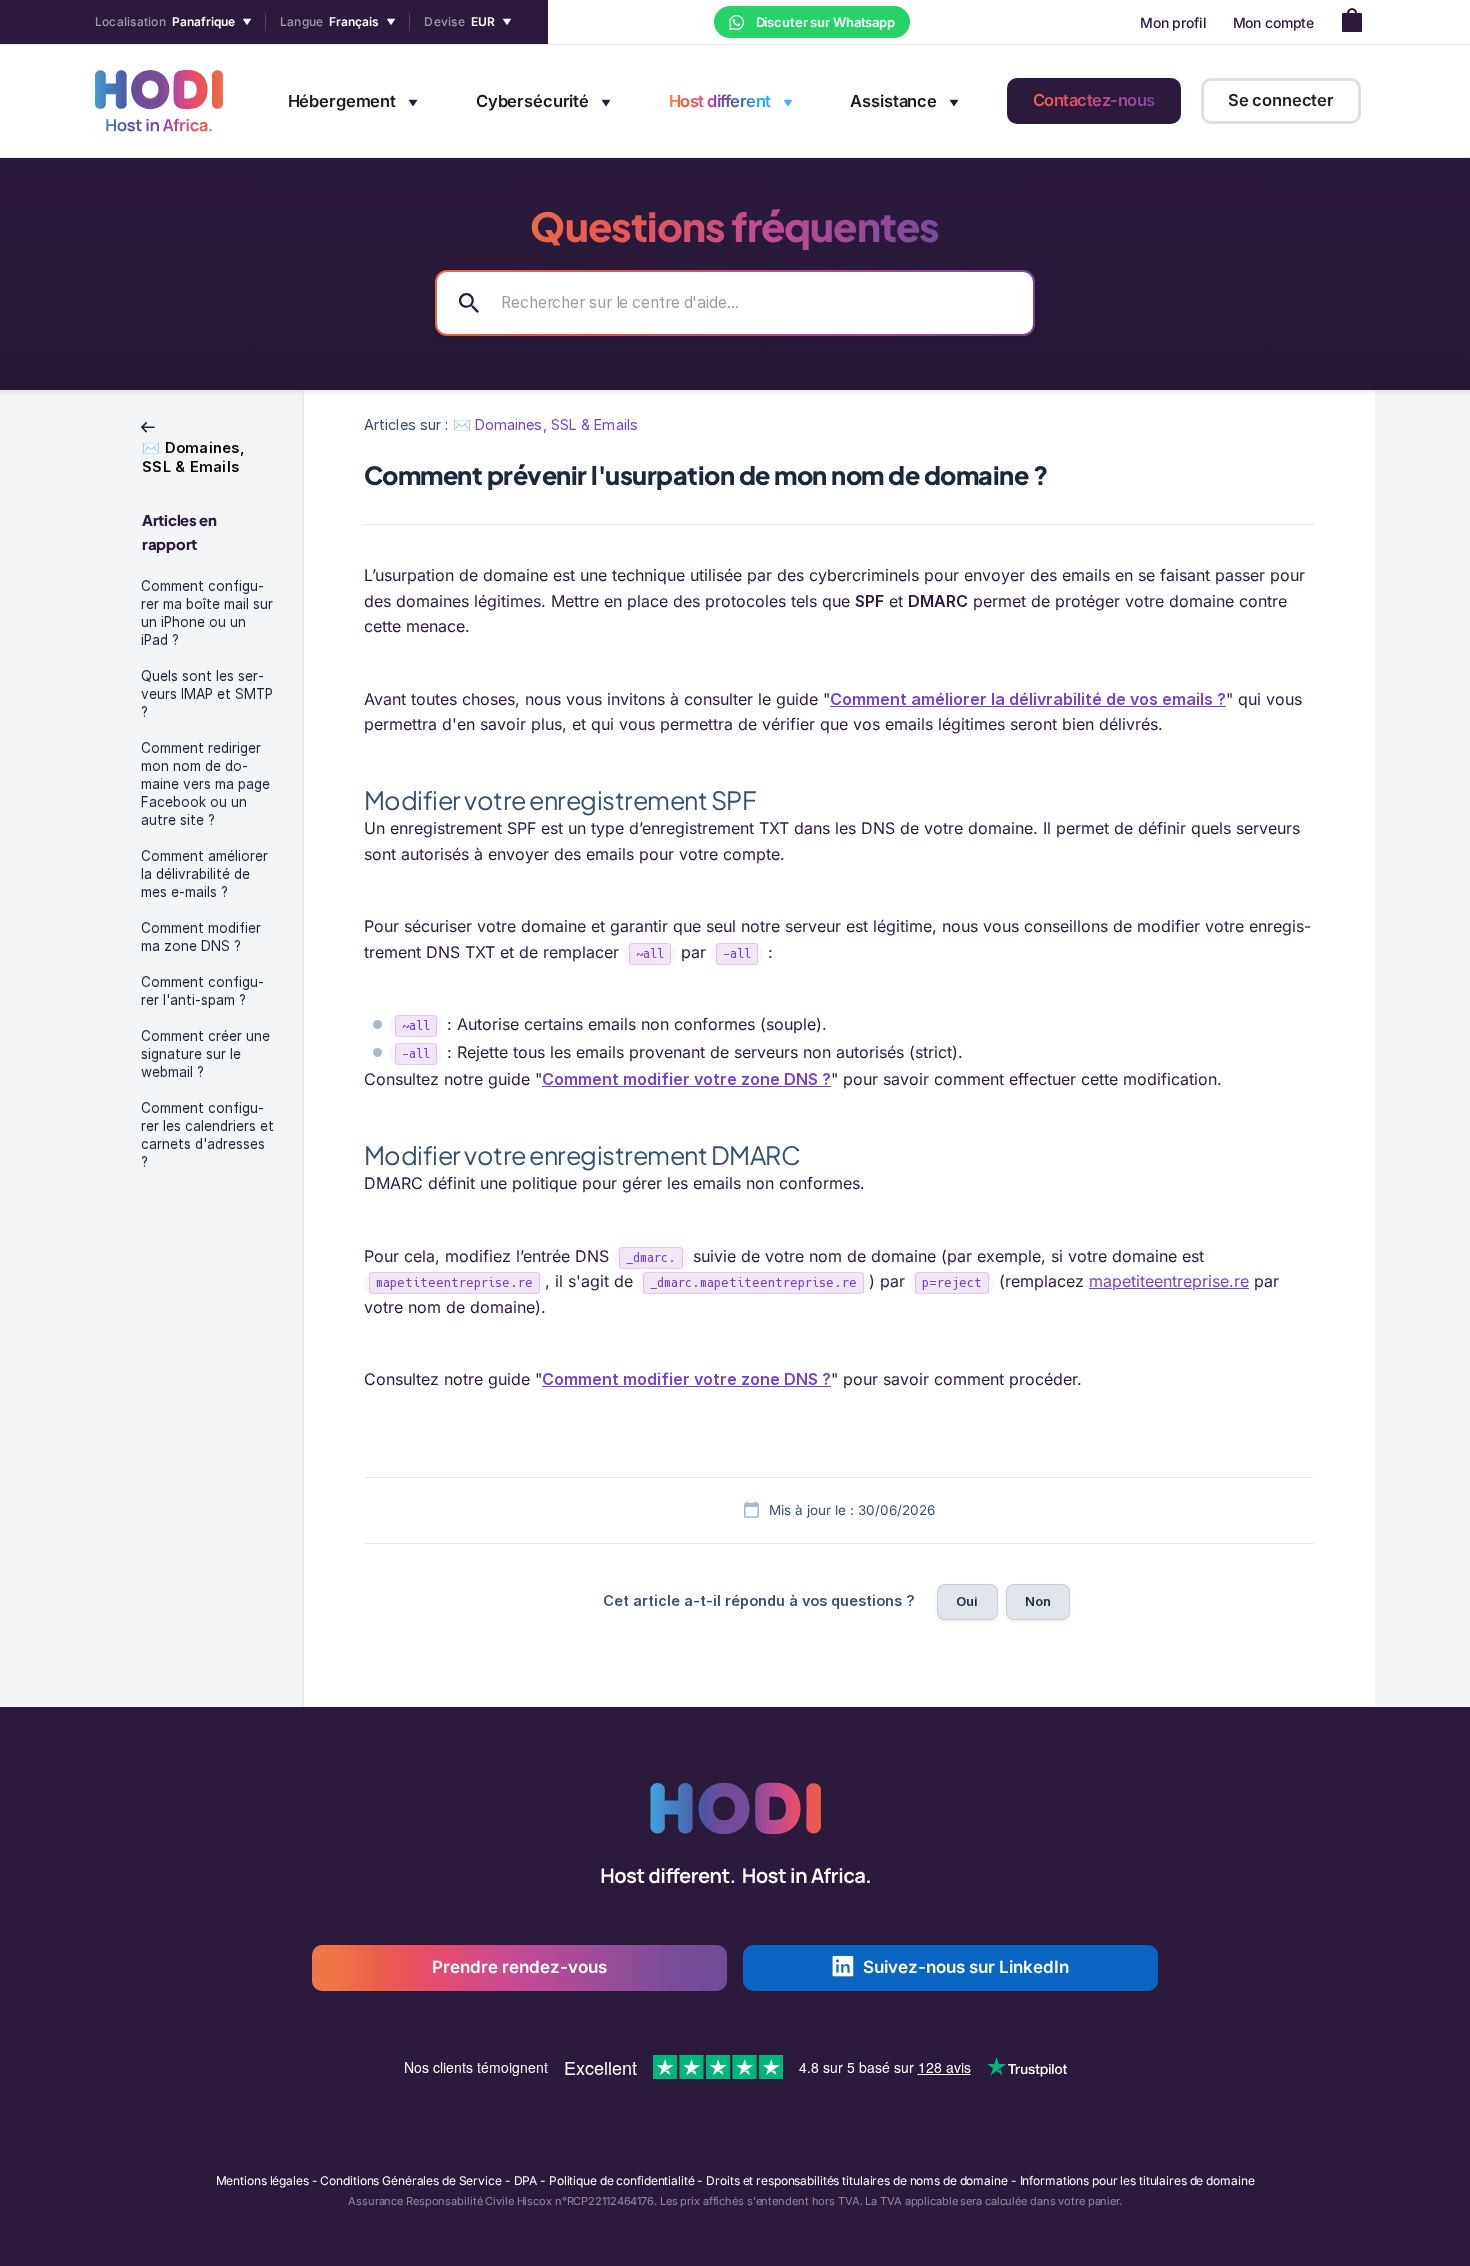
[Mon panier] (1357, 22)
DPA (526, 2180)
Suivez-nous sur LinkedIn (966, 1967)
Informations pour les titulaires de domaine (1137, 2180)
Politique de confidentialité (622, 2180)
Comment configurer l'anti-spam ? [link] (202, 991)
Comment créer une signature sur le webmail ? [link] (205, 1054)
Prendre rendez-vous (519, 1967)
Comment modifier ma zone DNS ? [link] (201, 937)
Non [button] (1038, 1601)
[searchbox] (735, 303)
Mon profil (1173, 22)
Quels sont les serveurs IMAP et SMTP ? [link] (207, 694)
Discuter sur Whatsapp (824, 22)
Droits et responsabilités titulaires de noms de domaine (856, 2180)
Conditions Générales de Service (410, 2180)
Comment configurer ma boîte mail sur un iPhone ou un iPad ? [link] (207, 613)
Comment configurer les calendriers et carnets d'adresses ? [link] (207, 1135)
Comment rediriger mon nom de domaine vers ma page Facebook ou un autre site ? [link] (205, 784)
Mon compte (1274, 22)
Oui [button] (967, 1601)
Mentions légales (262, 2180)
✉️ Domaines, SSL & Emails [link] (545, 424)
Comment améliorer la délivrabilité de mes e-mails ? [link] (204, 874)
